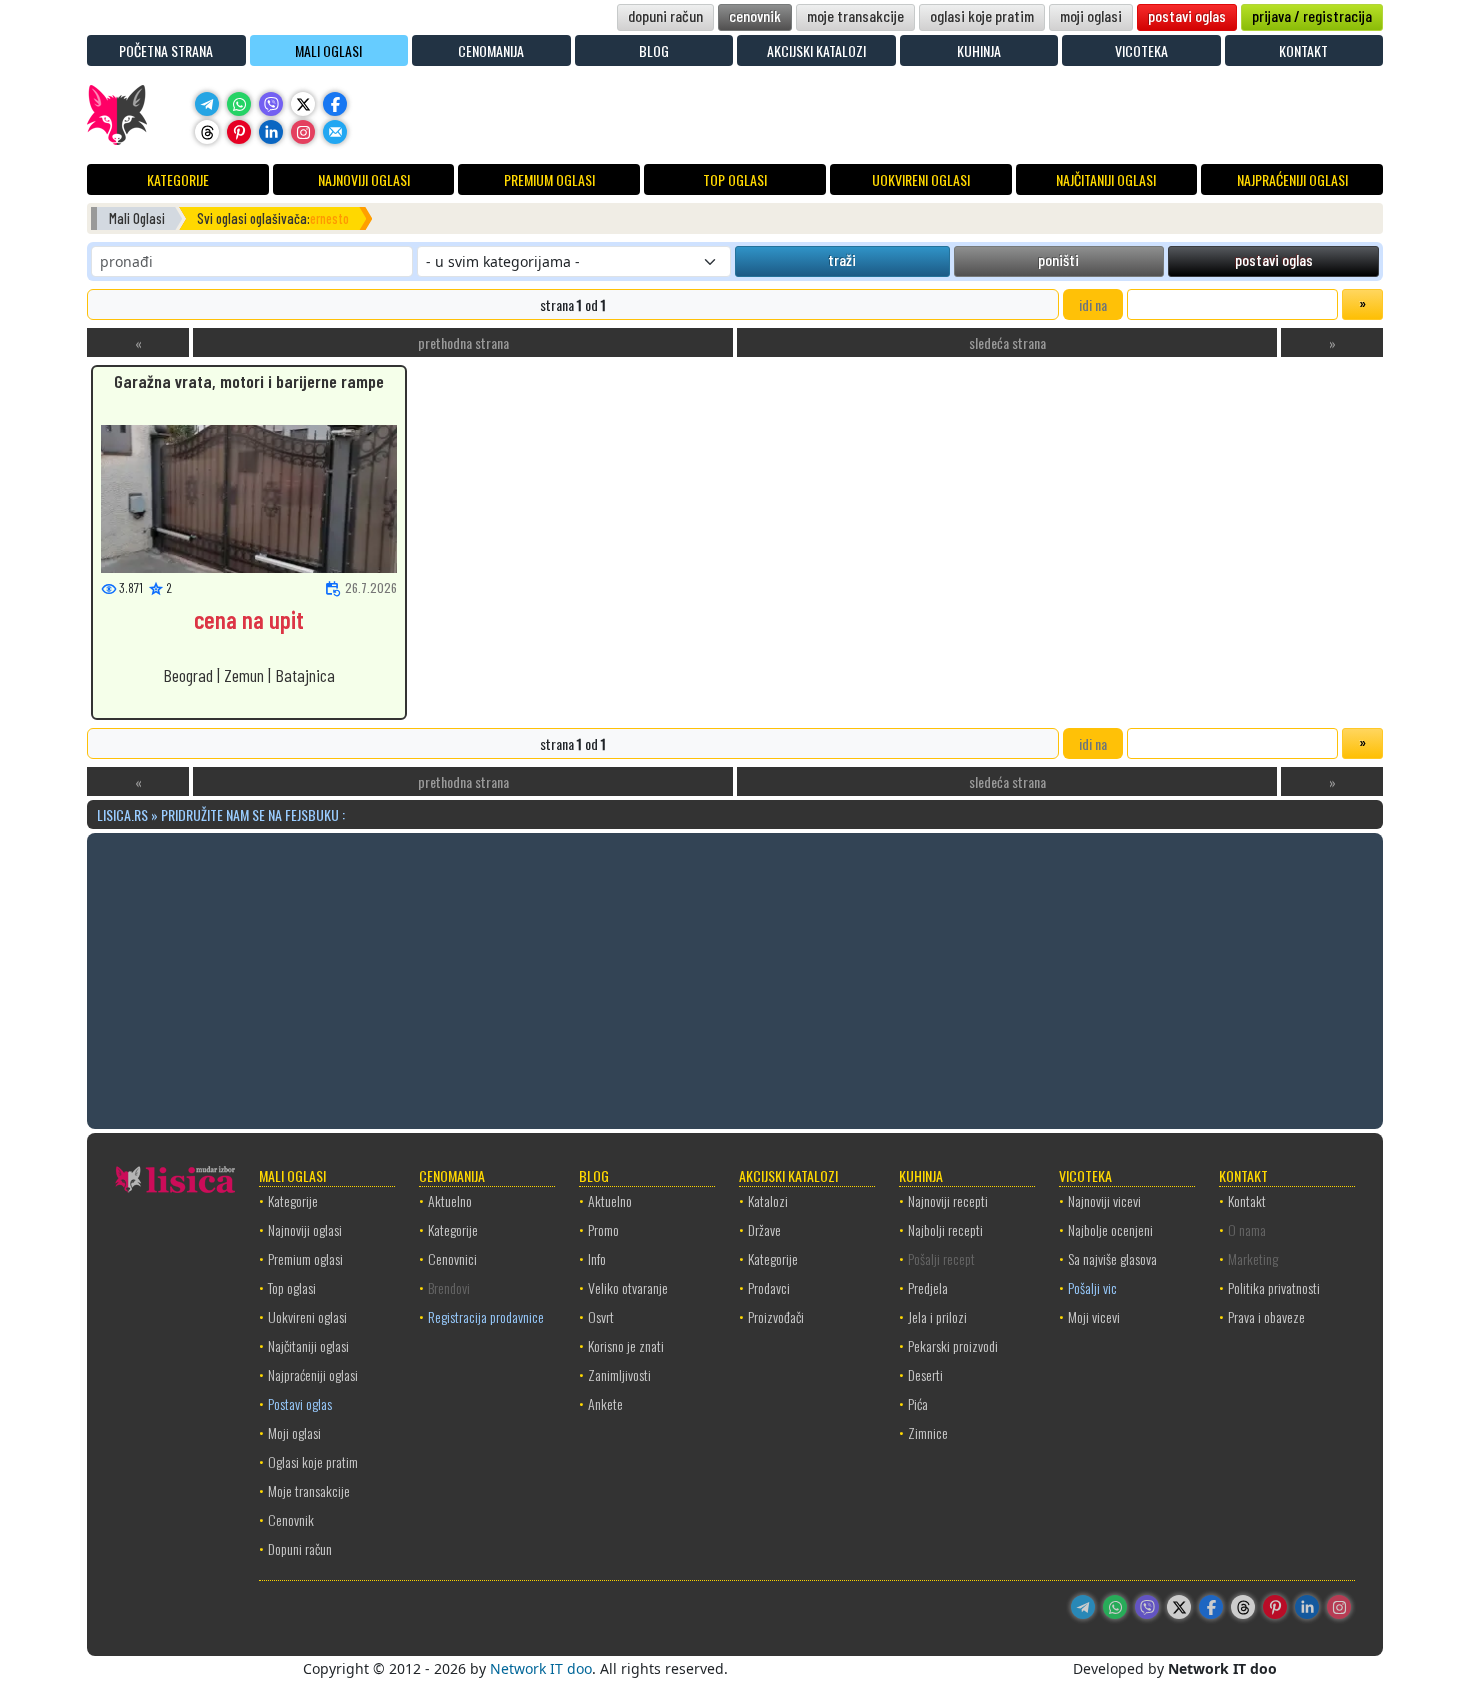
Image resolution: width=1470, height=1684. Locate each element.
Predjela (928, 1287)
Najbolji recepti (945, 1229)
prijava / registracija (1312, 15)
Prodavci (769, 1287)
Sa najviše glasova (1112, 1258)
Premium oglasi (305, 1258)
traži (842, 259)
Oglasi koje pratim (313, 1461)
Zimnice (928, 1432)
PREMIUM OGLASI (549, 179)
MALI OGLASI (328, 50)
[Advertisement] (735, 978)
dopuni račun (665, 15)
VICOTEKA (1141, 50)
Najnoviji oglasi (305, 1229)
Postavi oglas (300, 1403)
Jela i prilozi (937, 1316)
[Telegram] (207, 104)
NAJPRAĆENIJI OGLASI (1292, 179)
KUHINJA (979, 50)
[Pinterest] (239, 132)
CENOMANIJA (491, 50)
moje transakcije (855, 15)
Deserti (925, 1374)
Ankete (605, 1403)
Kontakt (1247, 1200)
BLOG (654, 50)
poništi (1058, 259)
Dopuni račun (300, 1548)
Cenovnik (291, 1519)
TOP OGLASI (735, 179)
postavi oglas (1187, 15)
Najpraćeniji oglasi (313, 1374)
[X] (303, 104)
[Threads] (207, 132)
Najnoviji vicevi (1104, 1200)
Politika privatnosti (1274, 1287)
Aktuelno (450, 1200)
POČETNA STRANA (166, 50)
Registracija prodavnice (486, 1316)
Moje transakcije (309, 1490)
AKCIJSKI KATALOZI (816, 50)
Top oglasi (292, 1287)
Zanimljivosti (619, 1374)
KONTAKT (1303, 50)
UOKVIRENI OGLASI (921, 179)
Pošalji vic (1092, 1287)
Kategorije (293, 1200)
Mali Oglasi (137, 218)
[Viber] (271, 104)
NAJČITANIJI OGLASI (1106, 179)
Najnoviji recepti (948, 1200)
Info (597, 1258)
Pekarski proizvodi (953, 1345)
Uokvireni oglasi (307, 1316)
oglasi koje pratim (982, 15)
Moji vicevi (1094, 1316)
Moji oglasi (294, 1432)
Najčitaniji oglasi (308, 1345)
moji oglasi (1091, 15)
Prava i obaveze (1266, 1316)
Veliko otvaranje (628, 1287)
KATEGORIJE (178, 179)
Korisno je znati (626, 1345)
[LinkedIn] (271, 132)
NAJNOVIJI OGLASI (364, 179)
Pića (918, 1403)
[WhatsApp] (239, 104)
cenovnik (755, 15)
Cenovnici (452, 1258)
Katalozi (768, 1200)
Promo (603, 1229)
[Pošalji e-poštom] (335, 132)
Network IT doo (541, 1668)
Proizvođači (776, 1316)
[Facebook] (335, 104)
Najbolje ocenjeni (1110, 1229)
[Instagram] (303, 132)
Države (764, 1229)
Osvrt (601, 1316)
